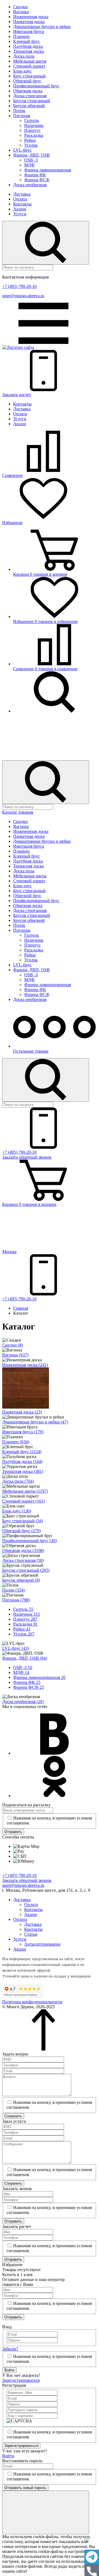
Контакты (22, 204)
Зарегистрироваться (21, 2380)
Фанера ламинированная (48, 170)
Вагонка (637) (15, 1355)
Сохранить (13, 2116)
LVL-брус (22, 150)
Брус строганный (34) (23, 1521)
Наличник (34, 125)
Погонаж (22, 116)
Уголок (31, 145)
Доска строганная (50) (23, 1560)
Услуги (20, 214)
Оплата (20, 199)
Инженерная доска (31, 17)
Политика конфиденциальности (32, 2002)
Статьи (31, 1934)
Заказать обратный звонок (27, 1880)
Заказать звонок (27, 1157)
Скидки (20, 7)
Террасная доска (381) (23, 1471)
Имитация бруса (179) (23, 1432)
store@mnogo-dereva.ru (23, 296)
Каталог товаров (18, 812)
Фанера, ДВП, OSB (31, 155)
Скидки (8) (13, 1345)
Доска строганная (30, 96)
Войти (9, 2370)
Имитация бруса (29, 31)
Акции (20, 209)
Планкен (21, 36)
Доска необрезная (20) (23, 1702)
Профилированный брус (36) (29, 1541)
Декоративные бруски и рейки (42, 27)
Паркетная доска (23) (22, 1412)
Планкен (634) (16, 1442)
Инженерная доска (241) (25, 1365)
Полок (19, 111)
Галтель (31, 120)
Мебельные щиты (30, 61)
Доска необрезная (30, 185)
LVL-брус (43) (16, 1648)
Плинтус (32, 130)
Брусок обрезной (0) (21, 1580)
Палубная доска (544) (22, 1461)
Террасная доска (28, 51)
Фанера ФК (35, 175)
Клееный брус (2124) (22, 1452)
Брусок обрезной (29, 106)
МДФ (29, 165)
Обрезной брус (27, 81)
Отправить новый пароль (25, 2488)
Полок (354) (13, 1590)
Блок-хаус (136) (17, 1511)
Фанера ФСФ (37, 180)
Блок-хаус (22, 71)
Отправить (13, 1832)
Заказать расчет (17, 395)
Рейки (30, 140)
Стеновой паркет (29, 66)
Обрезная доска (28, 91)
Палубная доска (28, 46)
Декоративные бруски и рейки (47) (35, 1422)
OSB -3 (31, 160)
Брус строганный (29, 76)
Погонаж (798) (16, 1600)
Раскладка (34, 135)
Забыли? (10, 2349)
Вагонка (21, 12)
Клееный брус (27, 41)
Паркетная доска (29, 22)
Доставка (22, 194)
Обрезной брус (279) (21, 1531)
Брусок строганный (32, 101)
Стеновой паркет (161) (24, 1501)
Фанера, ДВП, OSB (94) (25, 1658)
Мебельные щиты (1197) (25, 1491)
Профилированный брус (36, 86)
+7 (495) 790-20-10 (19, 286)
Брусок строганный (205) (26, 1570)
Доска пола (24, 56)
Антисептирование (42, 1944)
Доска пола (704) (18, 1481)
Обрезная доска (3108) (23, 1550)
